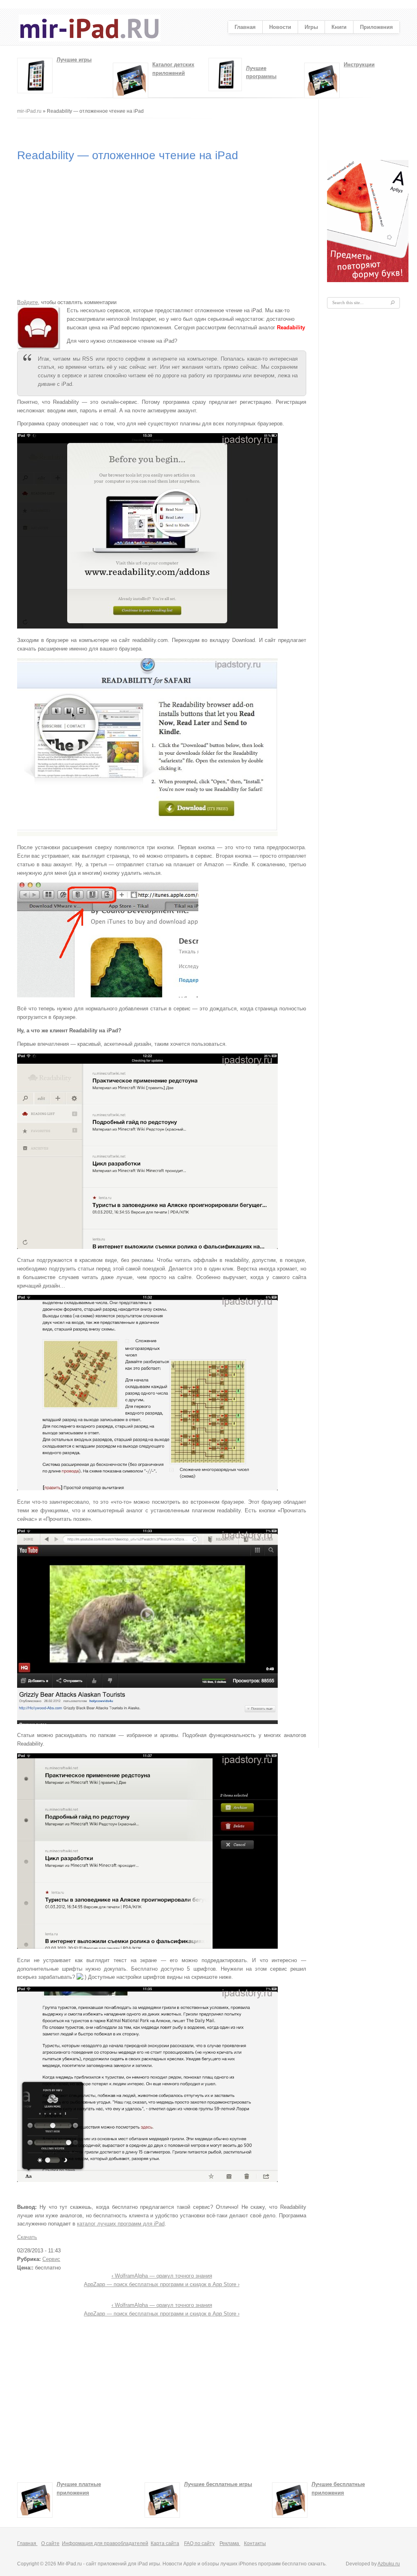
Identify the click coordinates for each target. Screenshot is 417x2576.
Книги (339, 27)
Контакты (255, 2543)
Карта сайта (165, 2543)
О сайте (50, 2543)
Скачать (27, 2237)
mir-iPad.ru (29, 111)
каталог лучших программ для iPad (121, 2224)
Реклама (230, 2543)
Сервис (51, 2259)
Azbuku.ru (389, 2564)
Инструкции (359, 65)
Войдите (27, 302)
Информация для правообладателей (105, 2543)
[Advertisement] (165, 132)
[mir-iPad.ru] (90, 40)
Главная (245, 27)
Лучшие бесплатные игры (218, 2484)
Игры (311, 27)
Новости (280, 27)
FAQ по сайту (199, 2543)
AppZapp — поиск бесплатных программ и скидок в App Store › (162, 2284)
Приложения (376, 27)
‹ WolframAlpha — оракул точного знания (162, 2276)
